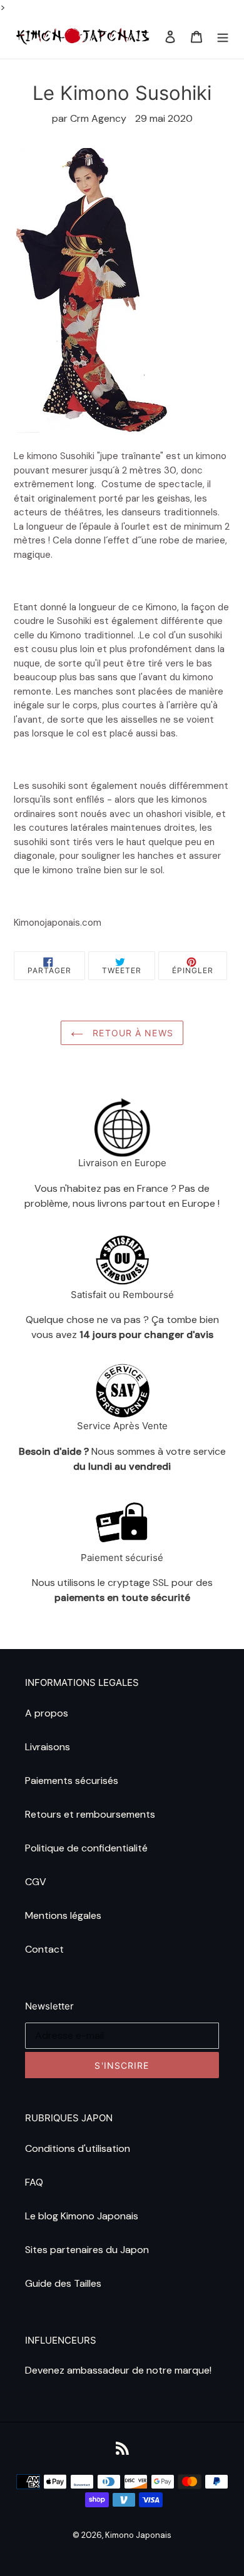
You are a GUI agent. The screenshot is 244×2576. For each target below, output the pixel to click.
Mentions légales (63, 1915)
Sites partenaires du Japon (87, 2250)
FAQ (34, 2182)
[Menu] (223, 37)
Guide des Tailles (63, 2283)
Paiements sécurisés (72, 1781)
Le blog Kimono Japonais (82, 2216)
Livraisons (48, 1747)
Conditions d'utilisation (78, 2148)
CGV (36, 1882)
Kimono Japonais (138, 2535)
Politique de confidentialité (86, 1848)
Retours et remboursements (90, 1814)
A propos (47, 1713)
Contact (44, 1949)
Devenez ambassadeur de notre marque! (118, 2370)
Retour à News (131, 1033)
